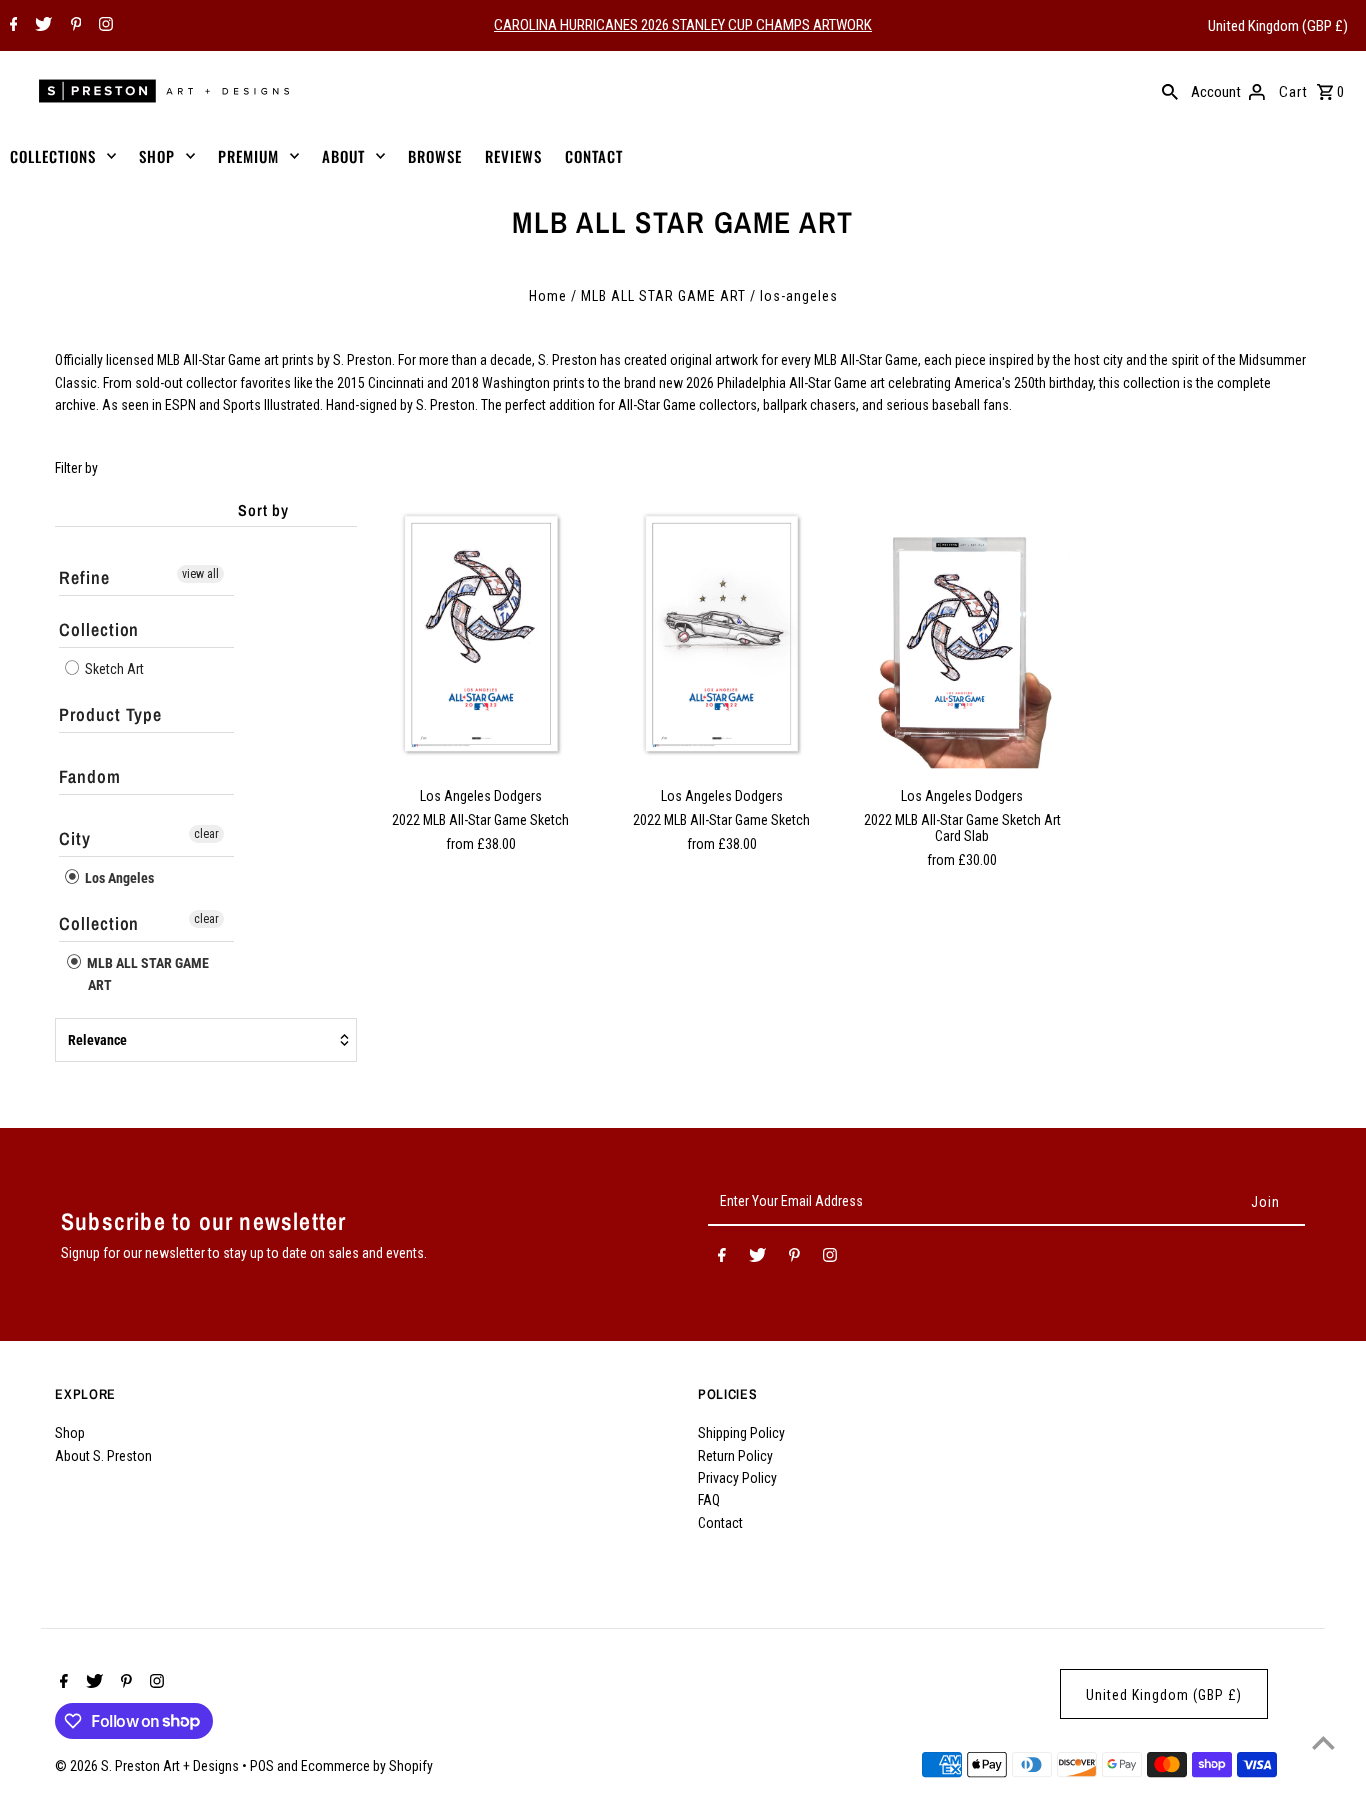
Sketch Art (113, 669)
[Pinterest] (74, 26)
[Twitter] (41, 26)
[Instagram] (103, 26)
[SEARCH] (1170, 91)
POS (262, 1766)
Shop (70, 1433)
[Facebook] (11, 26)
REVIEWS (513, 156)
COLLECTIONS (53, 156)
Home (548, 296)
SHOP (157, 156)
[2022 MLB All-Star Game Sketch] (481, 634)
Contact (720, 1523)
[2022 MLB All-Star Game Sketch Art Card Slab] (962, 634)
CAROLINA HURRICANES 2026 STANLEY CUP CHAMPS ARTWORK (683, 25)
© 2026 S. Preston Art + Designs (148, 1766)
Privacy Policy (737, 1478)
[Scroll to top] (1323, 1742)
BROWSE (435, 156)
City (75, 838)
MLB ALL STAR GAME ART (663, 296)
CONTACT (594, 156)
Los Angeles (118, 878)
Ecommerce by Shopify (367, 1766)
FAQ (709, 1500)
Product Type (110, 714)
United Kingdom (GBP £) (1278, 26)
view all (200, 574)
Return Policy (735, 1456)
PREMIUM (248, 156)
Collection (99, 629)
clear (206, 834)
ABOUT (343, 156)
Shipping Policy (741, 1433)
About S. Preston (103, 1456)
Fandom (89, 776)
